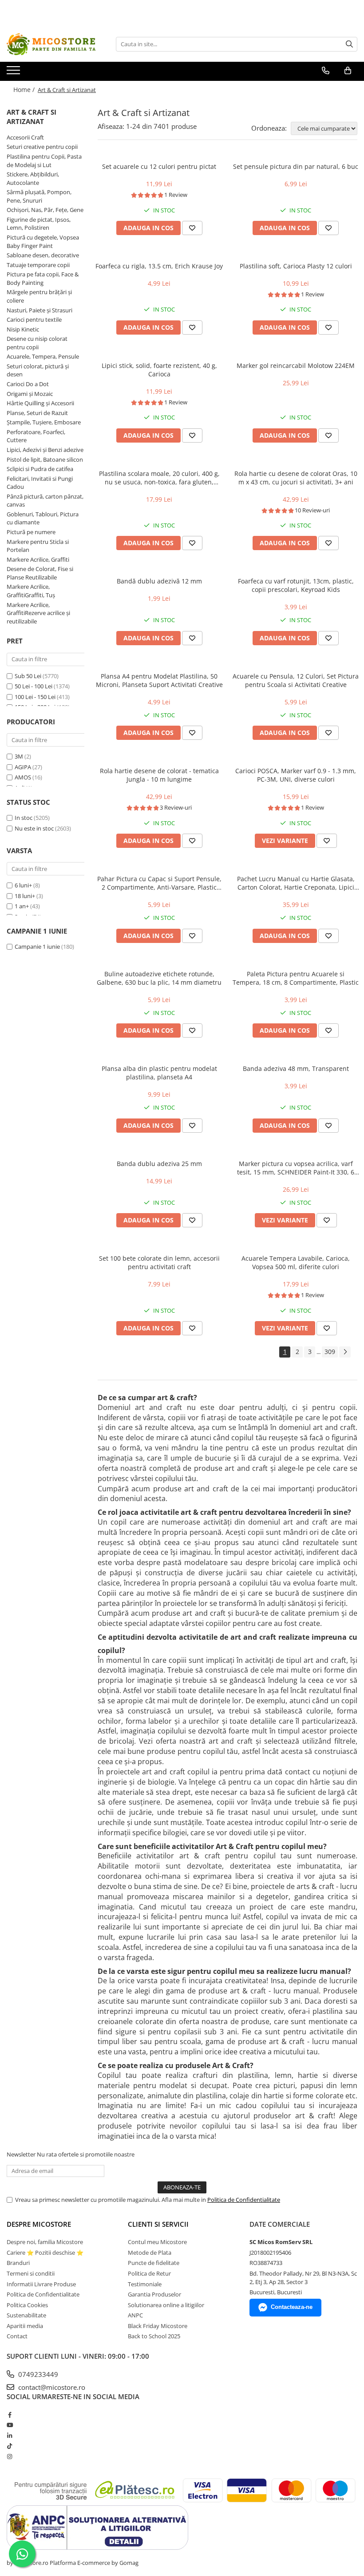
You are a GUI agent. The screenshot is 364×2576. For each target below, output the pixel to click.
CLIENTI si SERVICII (158, 2224)
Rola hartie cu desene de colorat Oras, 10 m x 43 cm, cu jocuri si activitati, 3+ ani (296, 478)
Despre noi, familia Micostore (45, 2242)
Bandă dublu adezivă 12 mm (159, 581)
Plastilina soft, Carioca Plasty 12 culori (296, 266)
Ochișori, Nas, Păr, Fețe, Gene (45, 210)
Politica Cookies (27, 2305)
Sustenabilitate (26, 2315)
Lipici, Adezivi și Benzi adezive (45, 450)
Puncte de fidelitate (154, 2263)
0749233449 (37, 2374)
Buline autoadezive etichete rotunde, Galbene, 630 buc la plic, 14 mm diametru (159, 978)
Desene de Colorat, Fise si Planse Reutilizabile (40, 573)
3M (19, 756)
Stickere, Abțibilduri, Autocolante (33, 178)
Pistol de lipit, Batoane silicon (45, 459)
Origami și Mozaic (30, 394)
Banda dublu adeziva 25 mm (159, 1164)
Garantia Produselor (154, 2294)
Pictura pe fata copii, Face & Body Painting (43, 278)
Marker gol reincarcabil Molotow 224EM (296, 365)
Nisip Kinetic (23, 329)
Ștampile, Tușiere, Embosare (44, 422)
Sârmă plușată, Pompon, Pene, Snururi (39, 196)
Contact (17, 2336)
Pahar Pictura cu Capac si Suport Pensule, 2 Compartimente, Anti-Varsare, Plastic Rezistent (159, 883)
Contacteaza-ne (292, 2307)
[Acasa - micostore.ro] (51, 44)
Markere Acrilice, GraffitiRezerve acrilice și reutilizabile (38, 613)
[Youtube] (10, 2425)
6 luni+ (23, 885)
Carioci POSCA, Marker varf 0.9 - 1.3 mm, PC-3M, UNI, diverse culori (296, 775)
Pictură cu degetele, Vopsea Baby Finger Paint (43, 242)
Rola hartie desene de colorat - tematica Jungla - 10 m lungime (159, 775)
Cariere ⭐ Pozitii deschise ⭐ (45, 2253)
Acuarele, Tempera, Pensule (43, 356)
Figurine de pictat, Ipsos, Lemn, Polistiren (39, 224)
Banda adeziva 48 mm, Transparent (296, 1068)
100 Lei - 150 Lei (35, 697)
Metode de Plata (150, 2253)
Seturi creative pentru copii (42, 147)
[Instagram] (10, 2456)
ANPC (135, 2315)
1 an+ (22, 906)
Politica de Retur (149, 2273)
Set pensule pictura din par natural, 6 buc (296, 166)
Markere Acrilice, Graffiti (38, 559)
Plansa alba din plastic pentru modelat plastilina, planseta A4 (159, 1073)
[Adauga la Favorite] (192, 228)
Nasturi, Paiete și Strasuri (40, 310)
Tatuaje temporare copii (38, 265)
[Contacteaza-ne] (326, 71)
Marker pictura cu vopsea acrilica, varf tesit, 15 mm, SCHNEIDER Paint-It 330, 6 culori (296, 1168)
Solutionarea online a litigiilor (166, 2305)
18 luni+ (25, 896)
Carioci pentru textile (34, 320)
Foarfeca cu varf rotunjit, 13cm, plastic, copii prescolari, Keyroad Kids (296, 585)
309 (330, 1352)
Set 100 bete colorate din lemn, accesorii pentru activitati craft (159, 1262)
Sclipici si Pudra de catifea (40, 469)
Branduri (18, 2263)
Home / (25, 90)
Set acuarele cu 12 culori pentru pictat (159, 166)
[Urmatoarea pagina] (345, 1352)
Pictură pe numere (31, 532)
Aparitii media (25, 2326)
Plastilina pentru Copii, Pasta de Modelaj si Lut (44, 161)
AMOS (23, 777)
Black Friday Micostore (158, 2326)
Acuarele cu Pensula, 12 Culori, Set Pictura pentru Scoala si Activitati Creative (296, 680)
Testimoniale (145, 2284)
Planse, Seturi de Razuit (37, 413)
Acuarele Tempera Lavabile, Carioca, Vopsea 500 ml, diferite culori (296, 1262)
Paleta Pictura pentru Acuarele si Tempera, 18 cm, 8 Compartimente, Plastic (296, 978)
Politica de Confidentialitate (244, 2200)
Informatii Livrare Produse (41, 2284)
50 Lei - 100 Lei (34, 686)
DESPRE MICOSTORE (39, 2224)
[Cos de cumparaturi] (348, 71)
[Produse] (14, 73)
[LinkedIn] (10, 2436)
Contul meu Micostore (157, 2242)
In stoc (24, 818)
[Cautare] (349, 44)
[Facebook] (10, 2415)
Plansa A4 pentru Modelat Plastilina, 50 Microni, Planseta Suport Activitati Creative (159, 680)
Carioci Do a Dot (28, 384)
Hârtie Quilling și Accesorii (40, 403)
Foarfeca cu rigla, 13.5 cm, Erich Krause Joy (159, 266)
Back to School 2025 (154, 2336)
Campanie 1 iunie (37, 947)
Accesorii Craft (25, 137)
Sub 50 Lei (28, 676)
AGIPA (23, 767)
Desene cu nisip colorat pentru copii (37, 343)
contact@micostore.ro (51, 2387)
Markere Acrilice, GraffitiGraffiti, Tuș (31, 591)
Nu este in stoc (34, 828)
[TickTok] (10, 2446)
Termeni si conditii (31, 2273)
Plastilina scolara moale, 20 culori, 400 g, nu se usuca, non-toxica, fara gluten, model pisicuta (159, 478)
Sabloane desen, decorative (43, 255)
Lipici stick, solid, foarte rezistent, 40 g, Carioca (159, 370)
